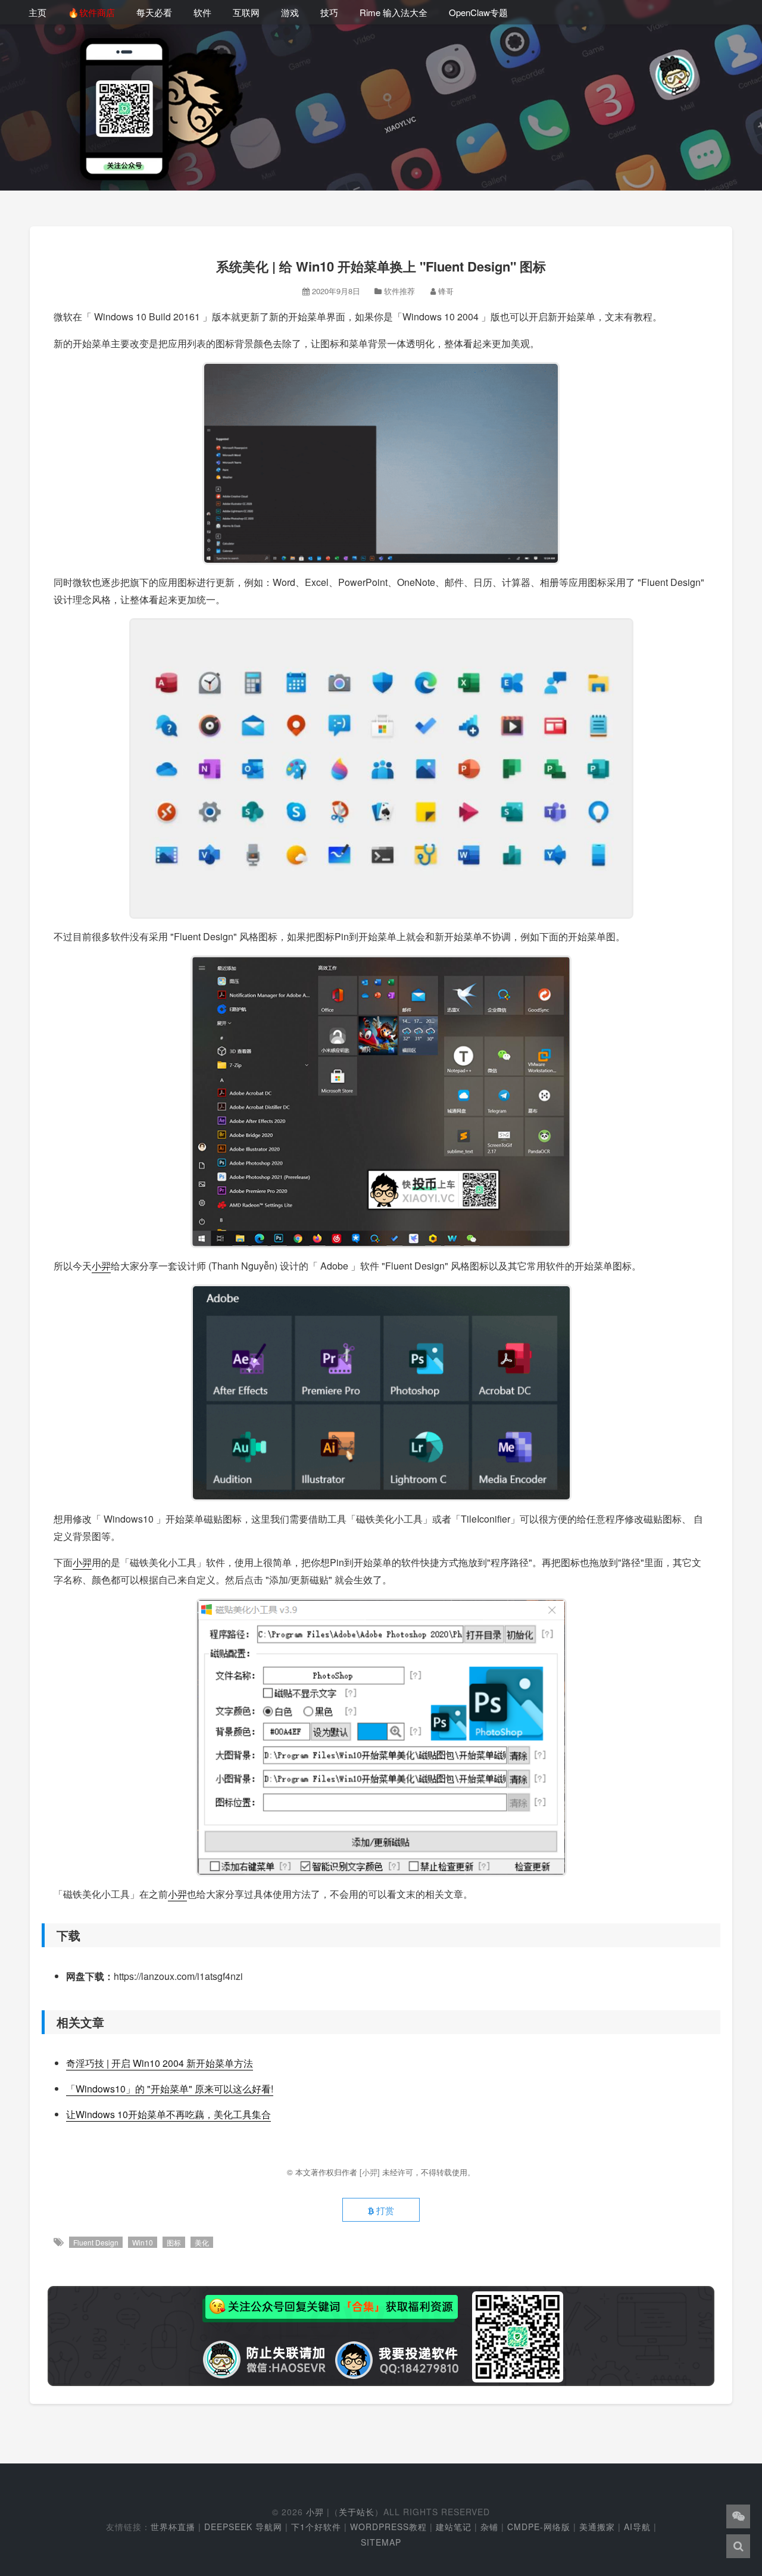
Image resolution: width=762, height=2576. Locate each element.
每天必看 (154, 12)
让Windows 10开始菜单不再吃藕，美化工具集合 (168, 2114)
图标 (174, 2242)
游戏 (290, 12)
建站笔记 (454, 2527)
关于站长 (357, 2512)
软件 (202, 12)
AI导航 (637, 2527)
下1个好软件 (316, 2527)
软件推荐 (399, 291)
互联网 (246, 12)
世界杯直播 (173, 2527)
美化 (202, 2242)
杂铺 (489, 2527)
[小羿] (371, 2172)
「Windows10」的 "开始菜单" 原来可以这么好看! (170, 2089)
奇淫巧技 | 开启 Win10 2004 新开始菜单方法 (160, 2063)
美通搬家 (597, 2527)
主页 (38, 12)
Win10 (143, 2242)
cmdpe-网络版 (539, 2527)
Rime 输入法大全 (394, 12)
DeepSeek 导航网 (243, 2527)
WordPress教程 (388, 2527)
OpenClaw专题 (478, 12)
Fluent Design (96, 2242)
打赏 (384, 2210)
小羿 (101, 1266)
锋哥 (446, 291)
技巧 (329, 12)
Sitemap (381, 2542)
